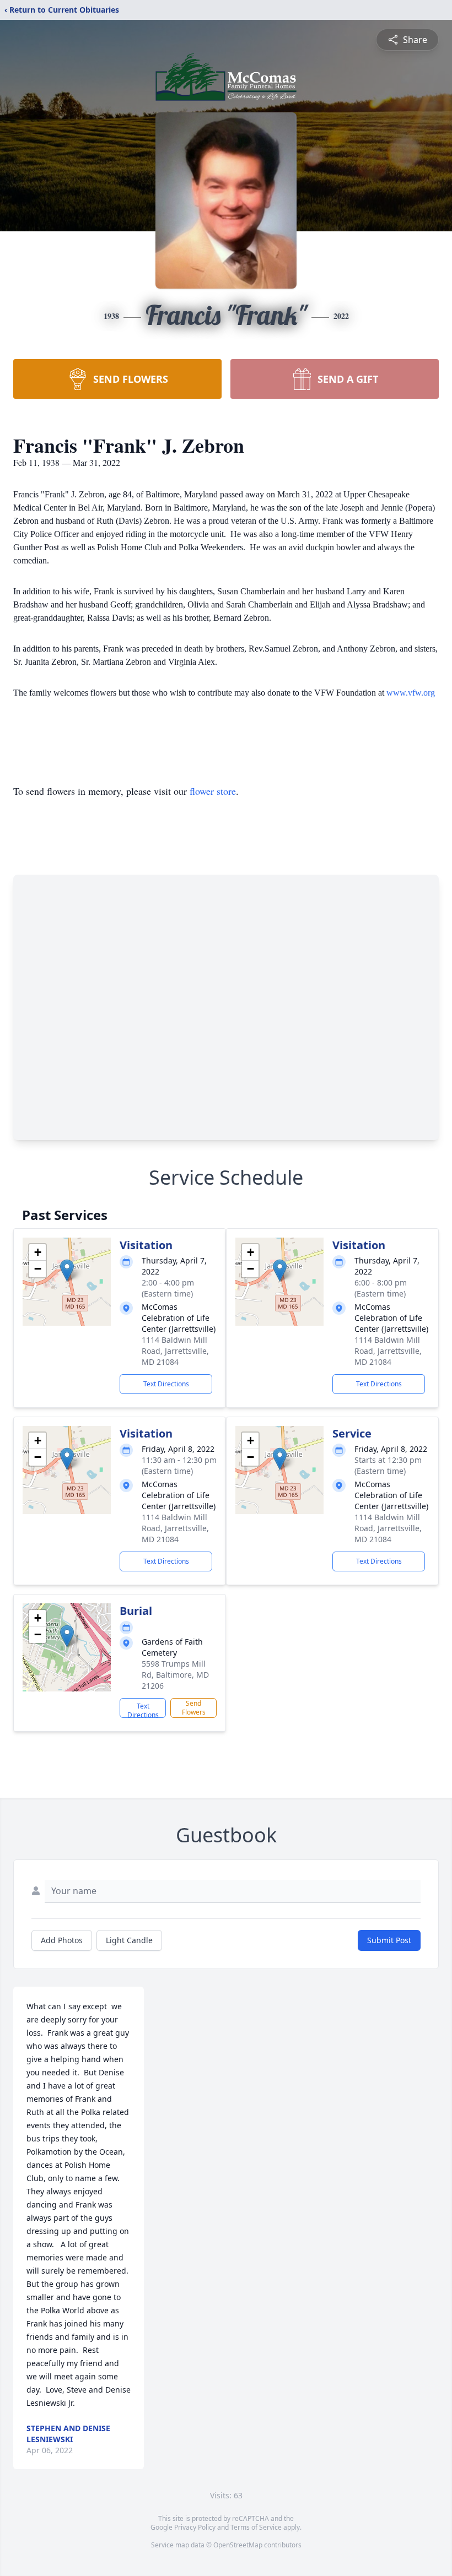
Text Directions (166, 1384)
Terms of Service (256, 2527)
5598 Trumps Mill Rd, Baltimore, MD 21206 (175, 1675)
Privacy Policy (195, 2527)
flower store (213, 791)
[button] (67, 1270)
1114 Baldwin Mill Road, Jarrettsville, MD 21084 (175, 1351)
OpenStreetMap (238, 2545)
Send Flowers (194, 1708)
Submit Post (389, 1940)
